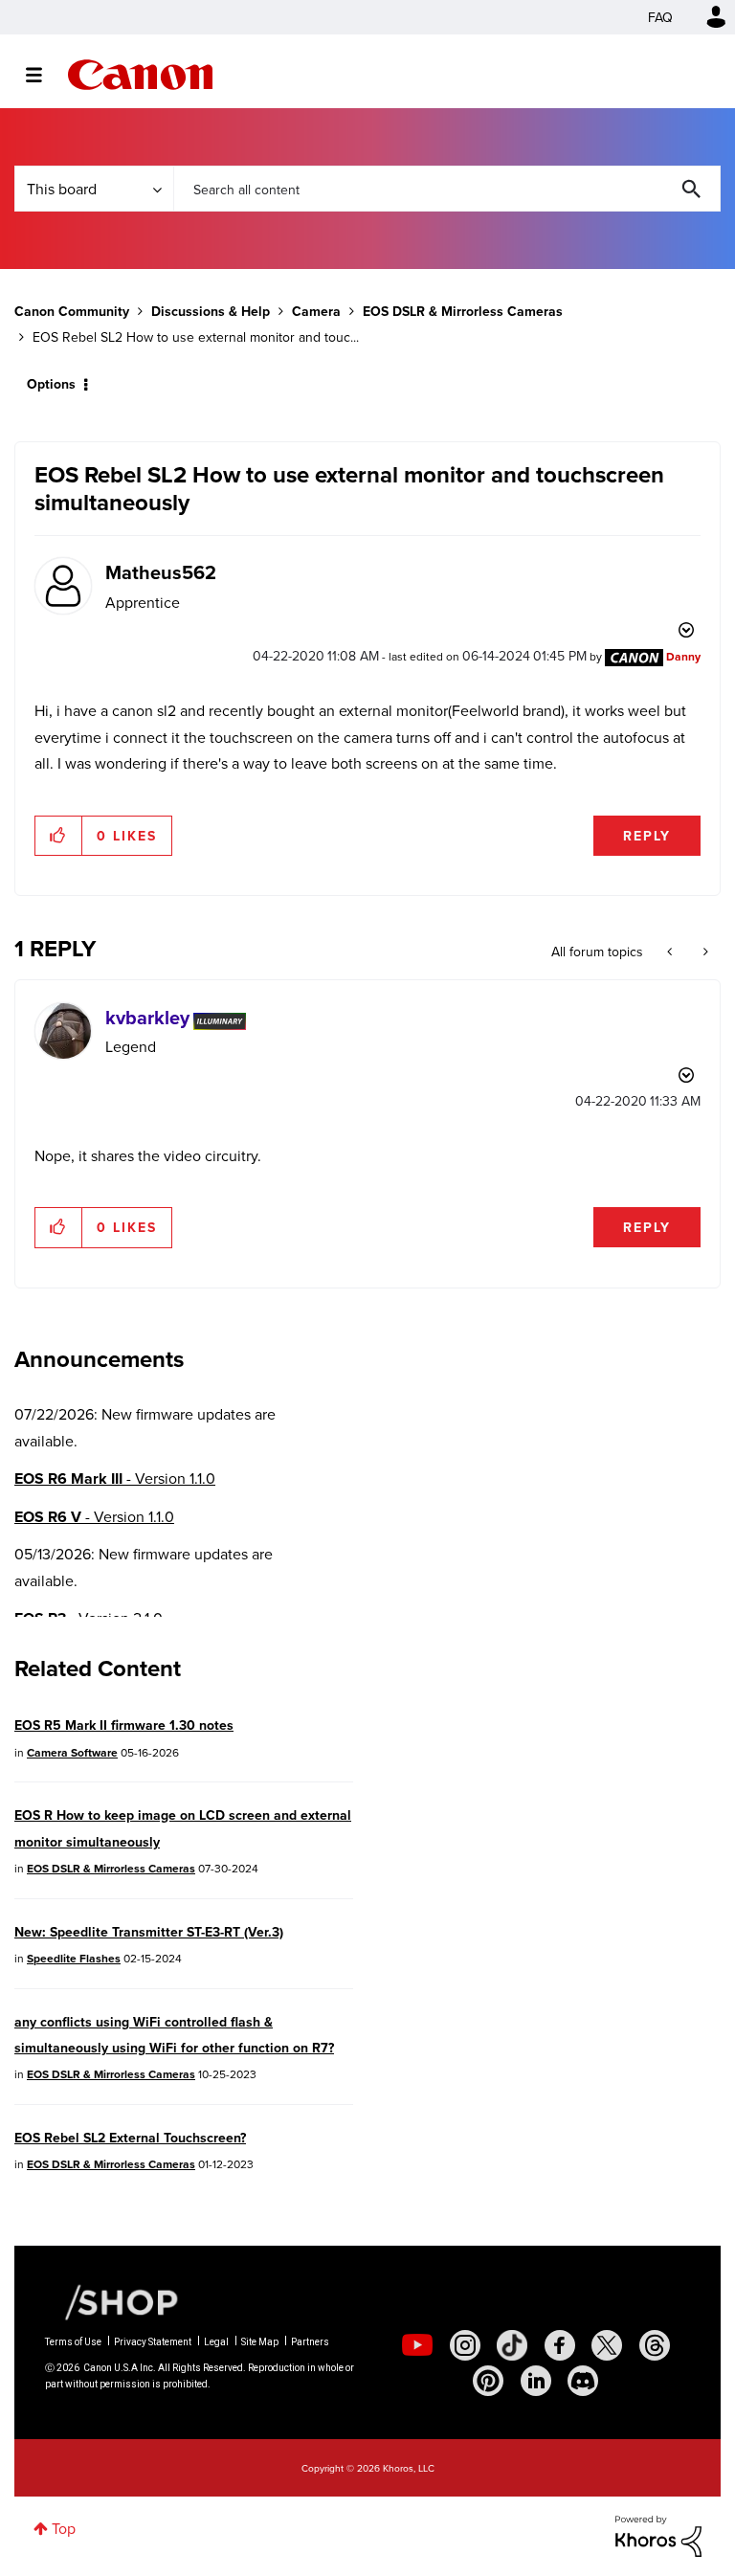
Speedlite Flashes (74, 1958)
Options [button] (51, 384)
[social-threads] (655, 2345)
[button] (59, 836)
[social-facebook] (560, 2345)
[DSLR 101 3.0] (671, 952)
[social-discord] (583, 2381)
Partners (310, 2342)
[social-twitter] (607, 2345)
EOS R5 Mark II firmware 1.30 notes (124, 1725)
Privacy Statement (153, 2342)
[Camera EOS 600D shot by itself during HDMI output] (704, 952)
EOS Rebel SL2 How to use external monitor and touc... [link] (196, 337)
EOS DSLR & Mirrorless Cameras (463, 311)
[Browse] (44, 75)
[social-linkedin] (536, 2381)
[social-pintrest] (488, 2381)
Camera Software (72, 1752)
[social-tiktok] (512, 2345)
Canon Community (140, 75)
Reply (647, 836)
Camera (316, 311)
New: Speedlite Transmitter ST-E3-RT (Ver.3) (149, 1932)
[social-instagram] (465, 2345)
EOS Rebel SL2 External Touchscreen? (130, 2138)
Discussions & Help (211, 311)
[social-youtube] (417, 2345)
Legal (216, 2342)
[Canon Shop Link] (112, 2301)
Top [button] (64, 2528)
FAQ (660, 17)
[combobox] (447, 189)
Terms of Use (73, 2342)
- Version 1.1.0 (115, 1478)
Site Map (260, 2342)
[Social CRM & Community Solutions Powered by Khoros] (658, 2534)
